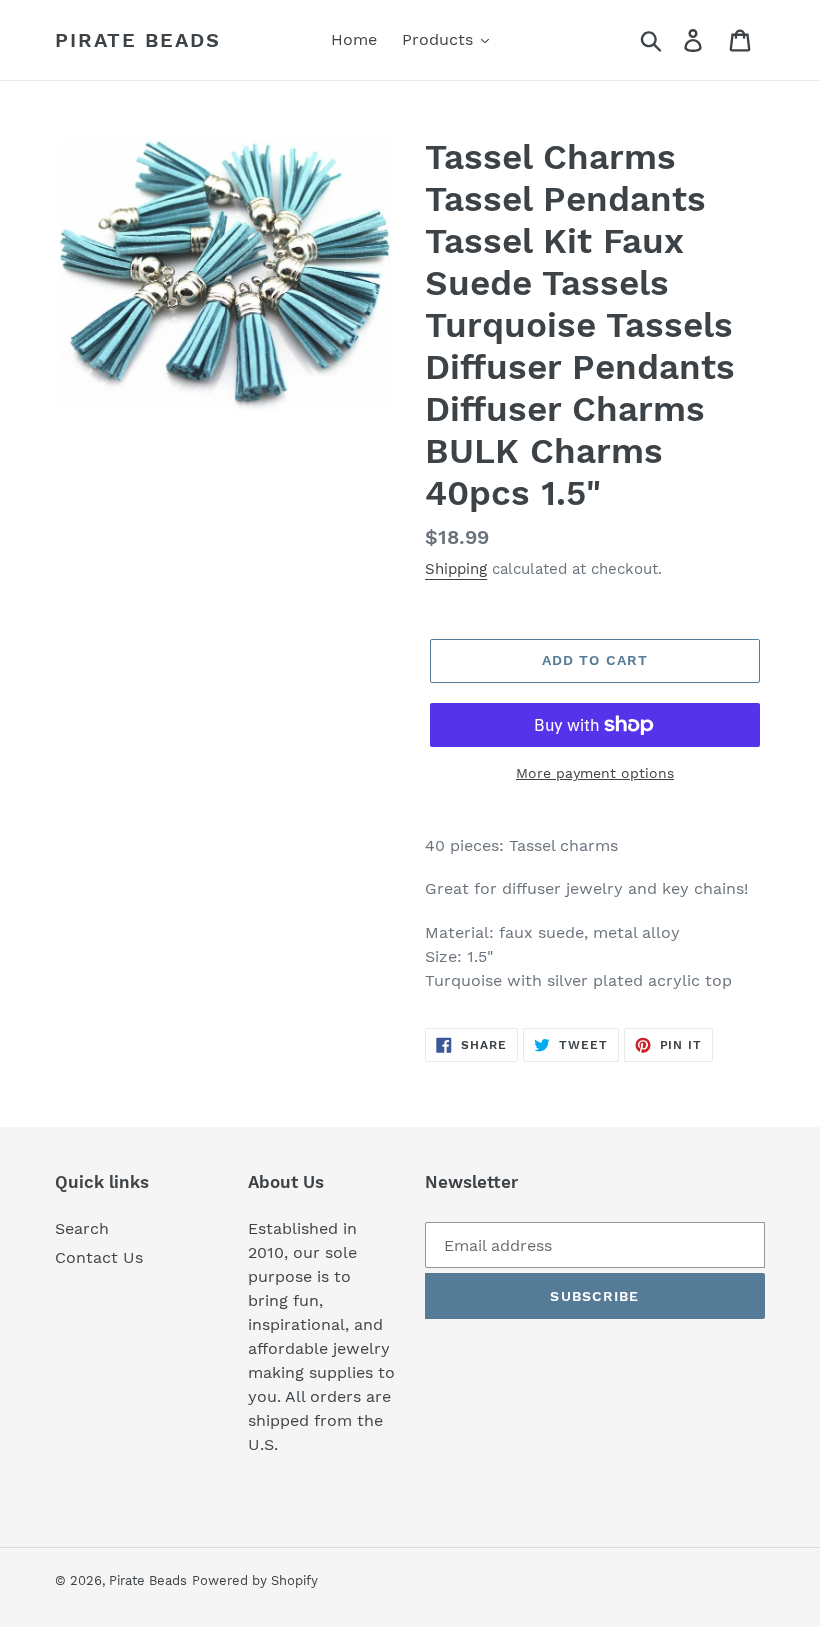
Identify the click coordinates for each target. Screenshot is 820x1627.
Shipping (456, 569)
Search (82, 1228)
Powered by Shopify (255, 1580)
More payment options (595, 773)
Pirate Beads (138, 40)
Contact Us (99, 1257)
